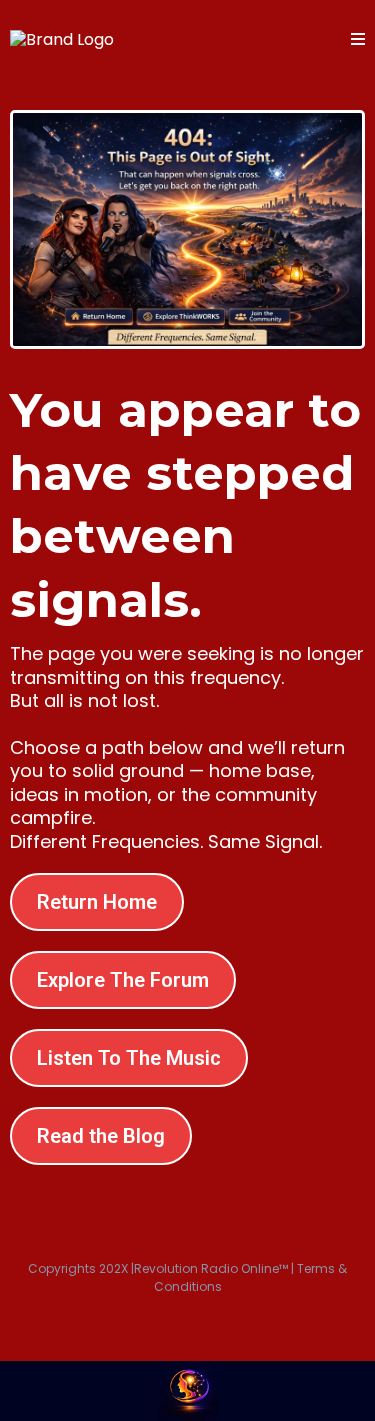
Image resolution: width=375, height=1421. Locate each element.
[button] (358, 40)
